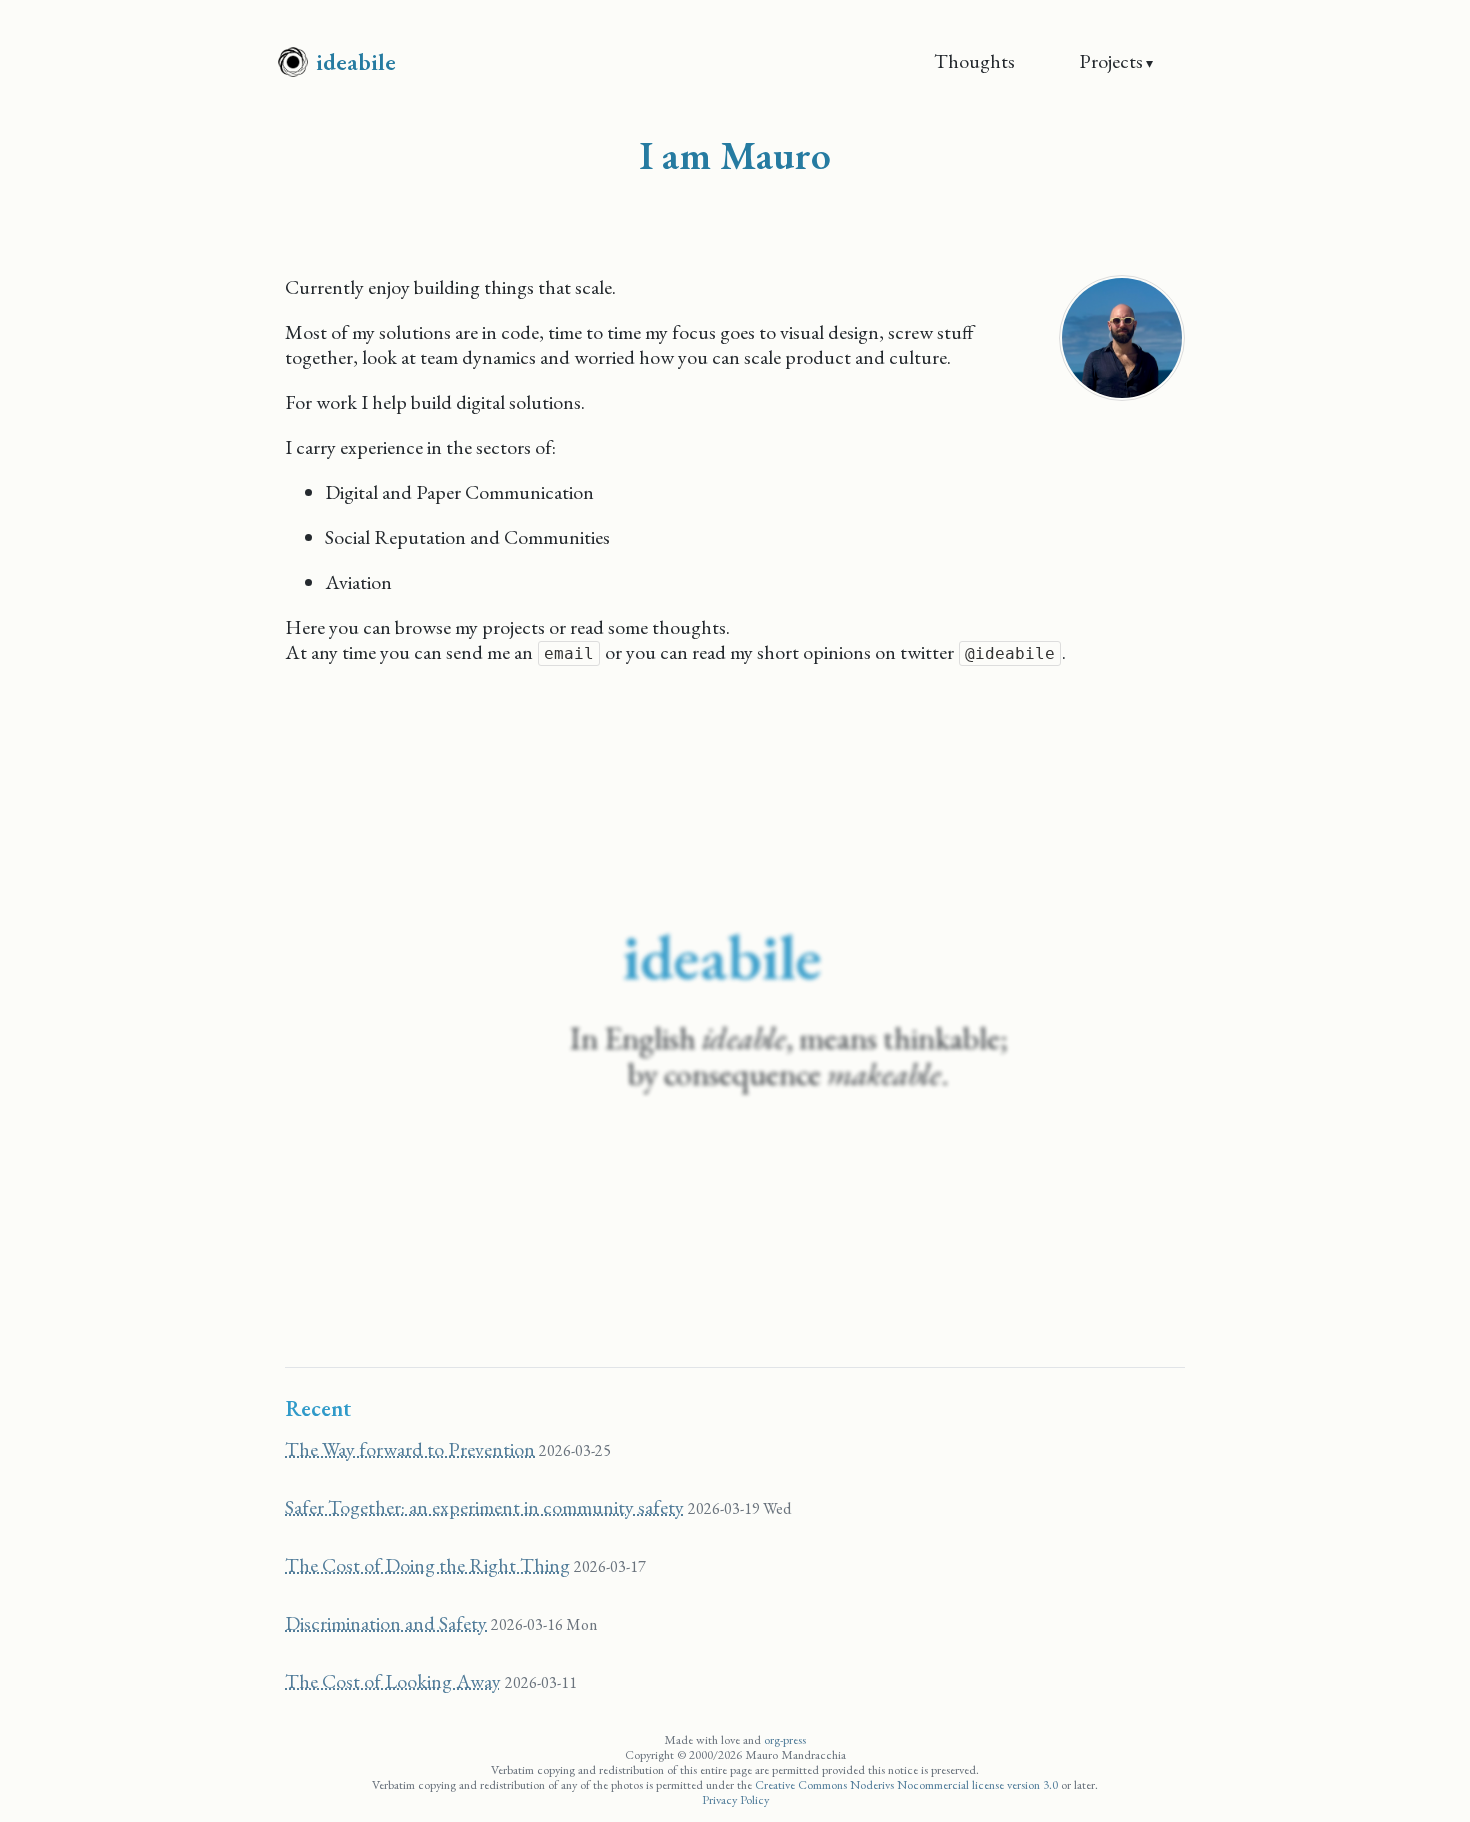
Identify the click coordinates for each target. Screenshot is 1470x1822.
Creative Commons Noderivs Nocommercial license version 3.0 (906, 1784)
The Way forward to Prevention (410, 1449)
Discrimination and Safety (386, 1623)
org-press (785, 1739)
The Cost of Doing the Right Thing (427, 1565)
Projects (1111, 61)
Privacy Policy (735, 1799)
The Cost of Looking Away (393, 1681)
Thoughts (974, 61)
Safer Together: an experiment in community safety (484, 1507)
